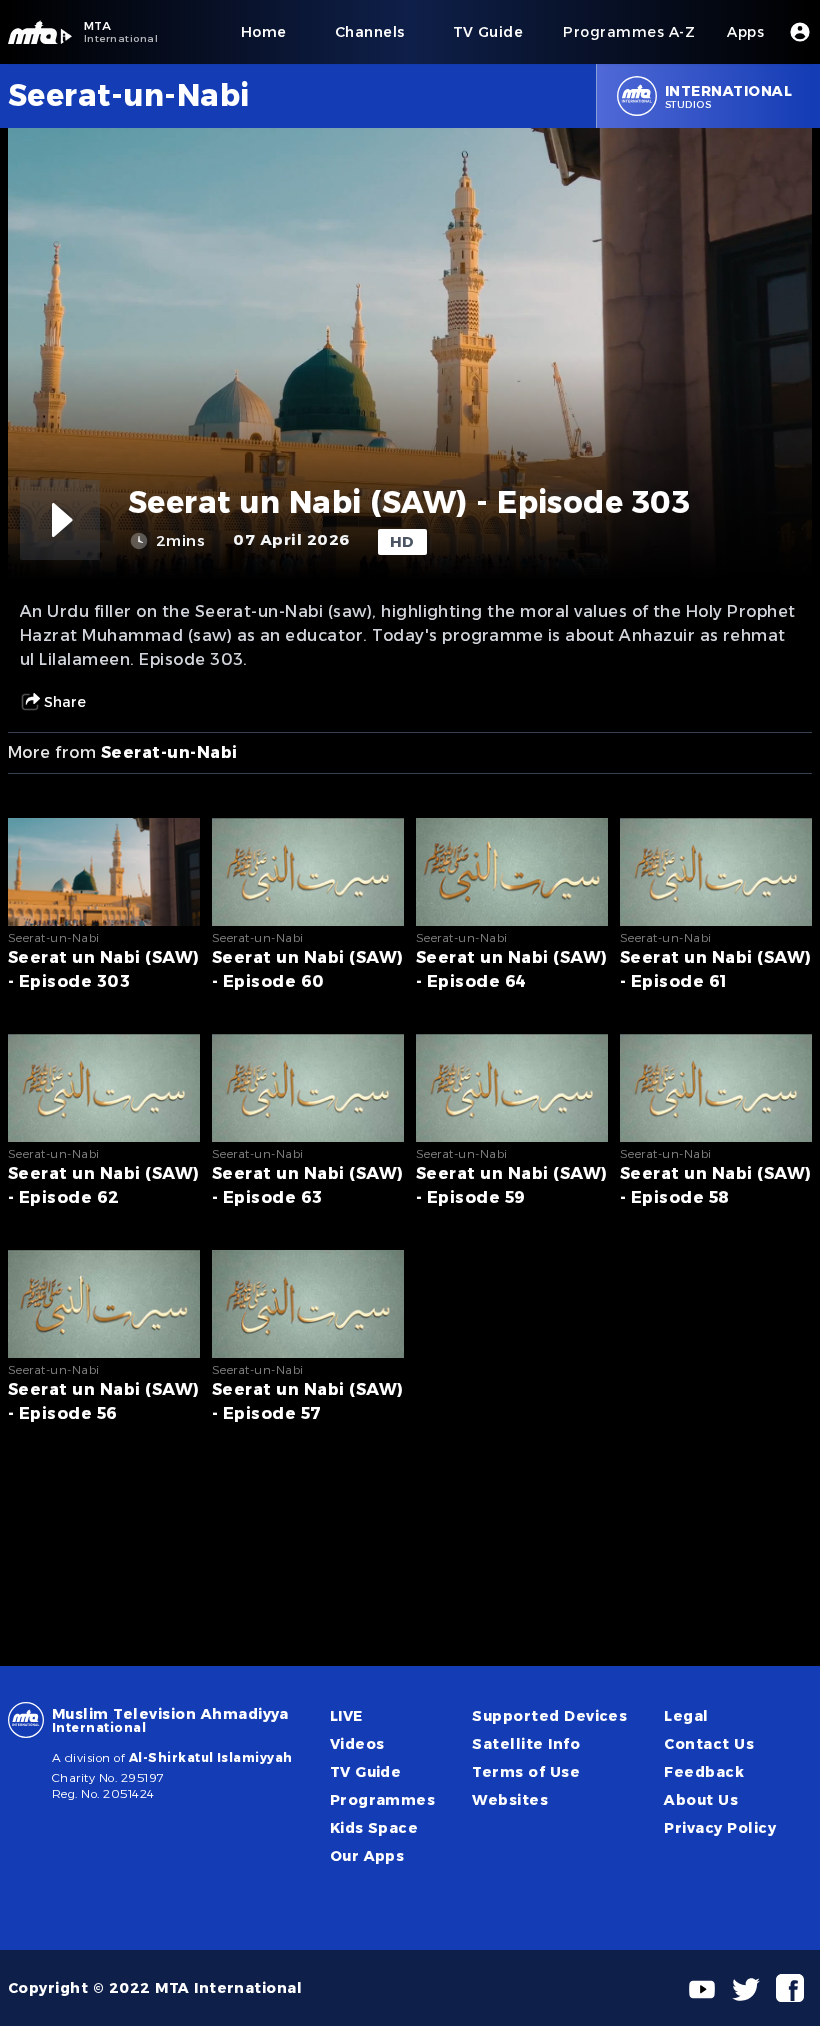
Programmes (383, 1800)
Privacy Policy (720, 1828)
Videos (357, 1744)
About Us (701, 1800)
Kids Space (374, 1828)
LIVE (346, 1716)
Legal (686, 1716)
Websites (510, 1800)
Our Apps (367, 1856)
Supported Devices (549, 1716)
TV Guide (366, 1772)
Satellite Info (526, 1744)
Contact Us (709, 1744)
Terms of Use (526, 1772)
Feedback (704, 1772)
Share (65, 702)
